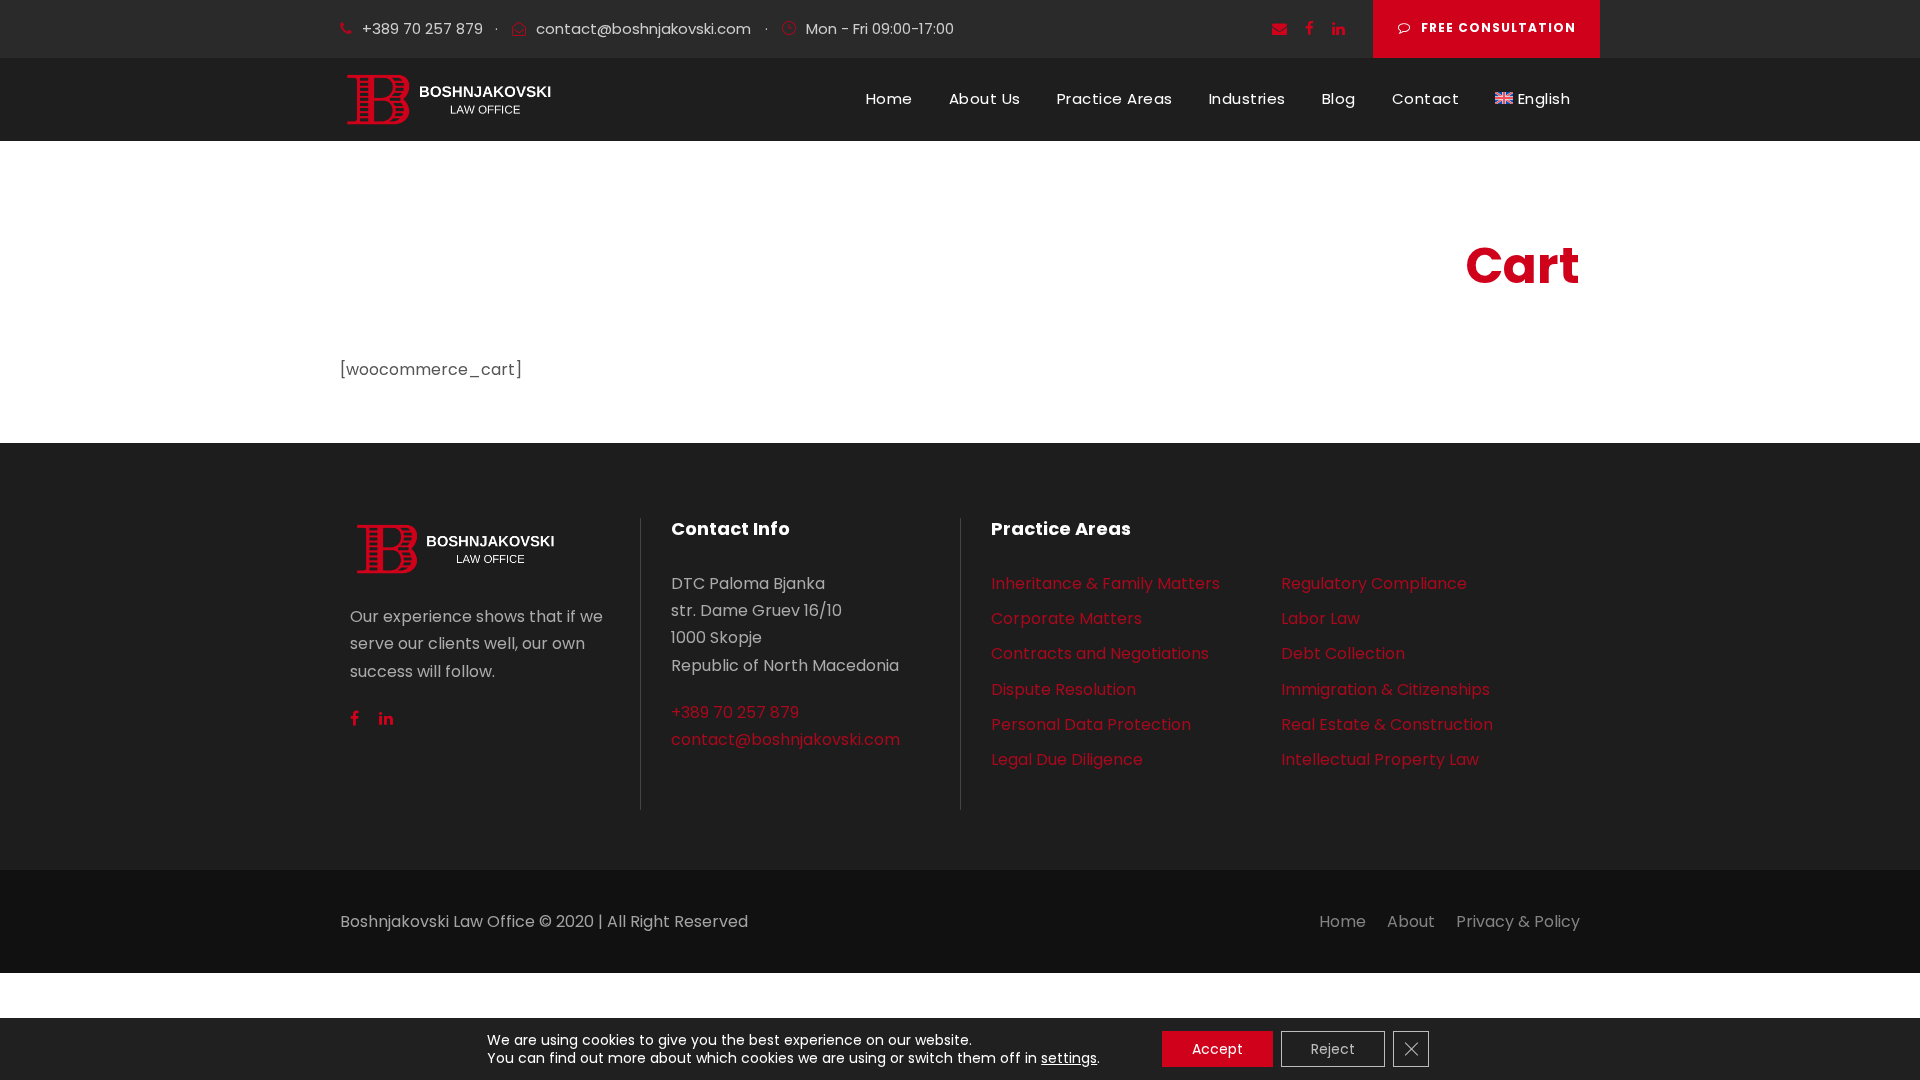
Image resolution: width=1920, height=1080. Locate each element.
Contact (1426, 98)
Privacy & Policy (1518, 921)
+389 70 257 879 (422, 28)
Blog (1339, 98)
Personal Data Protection (1091, 724)
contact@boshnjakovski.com (643, 28)
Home (889, 98)
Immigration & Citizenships (1385, 689)
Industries (1247, 98)
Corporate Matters (1066, 618)
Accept (1217, 1049)
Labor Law (1320, 618)
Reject (1333, 1049)
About (1411, 921)
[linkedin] (1338, 28)
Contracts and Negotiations (1100, 653)
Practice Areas (1115, 98)
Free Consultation (1498, 27)
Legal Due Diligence (1067, 759)
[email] (1279, 28)
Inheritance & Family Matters (1105, 583)
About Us (985, 98)
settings (1069, 1058)
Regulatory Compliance (1374, 583)
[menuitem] (1532, 99)
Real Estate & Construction (1387, 724)
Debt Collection (1343, 653)
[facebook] (1309, 28)
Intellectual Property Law (1380, 759)
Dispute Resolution (1063, 689)
